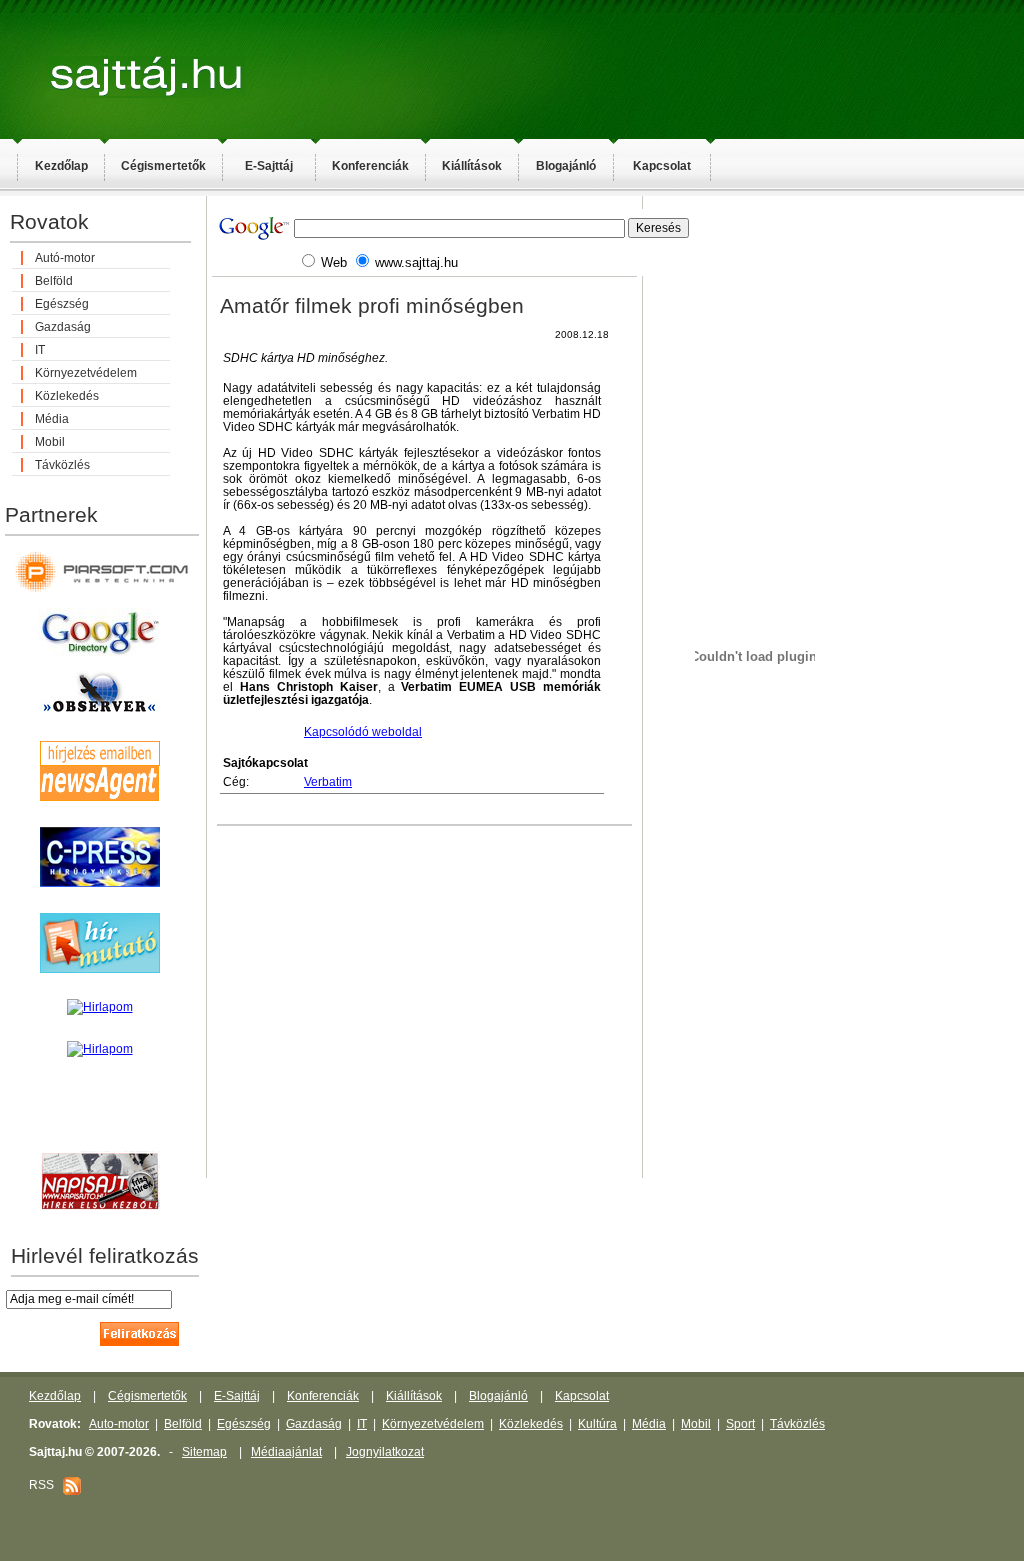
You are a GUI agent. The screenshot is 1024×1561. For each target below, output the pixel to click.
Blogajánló (566, 166)
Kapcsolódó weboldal (363, 732)
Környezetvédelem (86, 373)
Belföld (54, 281)
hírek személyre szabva (99, 1129)
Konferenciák (370, 166)
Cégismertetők (163, 166)
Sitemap (204, 1452)
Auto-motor (119, 1424)
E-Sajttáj (269, 166)
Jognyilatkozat (385, 1452)
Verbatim (328, 782)
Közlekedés (67, 396)
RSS (46, 1485)
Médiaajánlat (286, 1452)
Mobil (50, 442)
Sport (740, 1424)
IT (40, 350)
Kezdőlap (61, 166)
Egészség (62, 304)
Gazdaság (63, 327)
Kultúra (597, 1424)
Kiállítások (472, 166)
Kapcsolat (662, 166)
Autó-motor (65, 258)
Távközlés (62, 465)
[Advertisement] (920, 516)
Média (52, 419)
